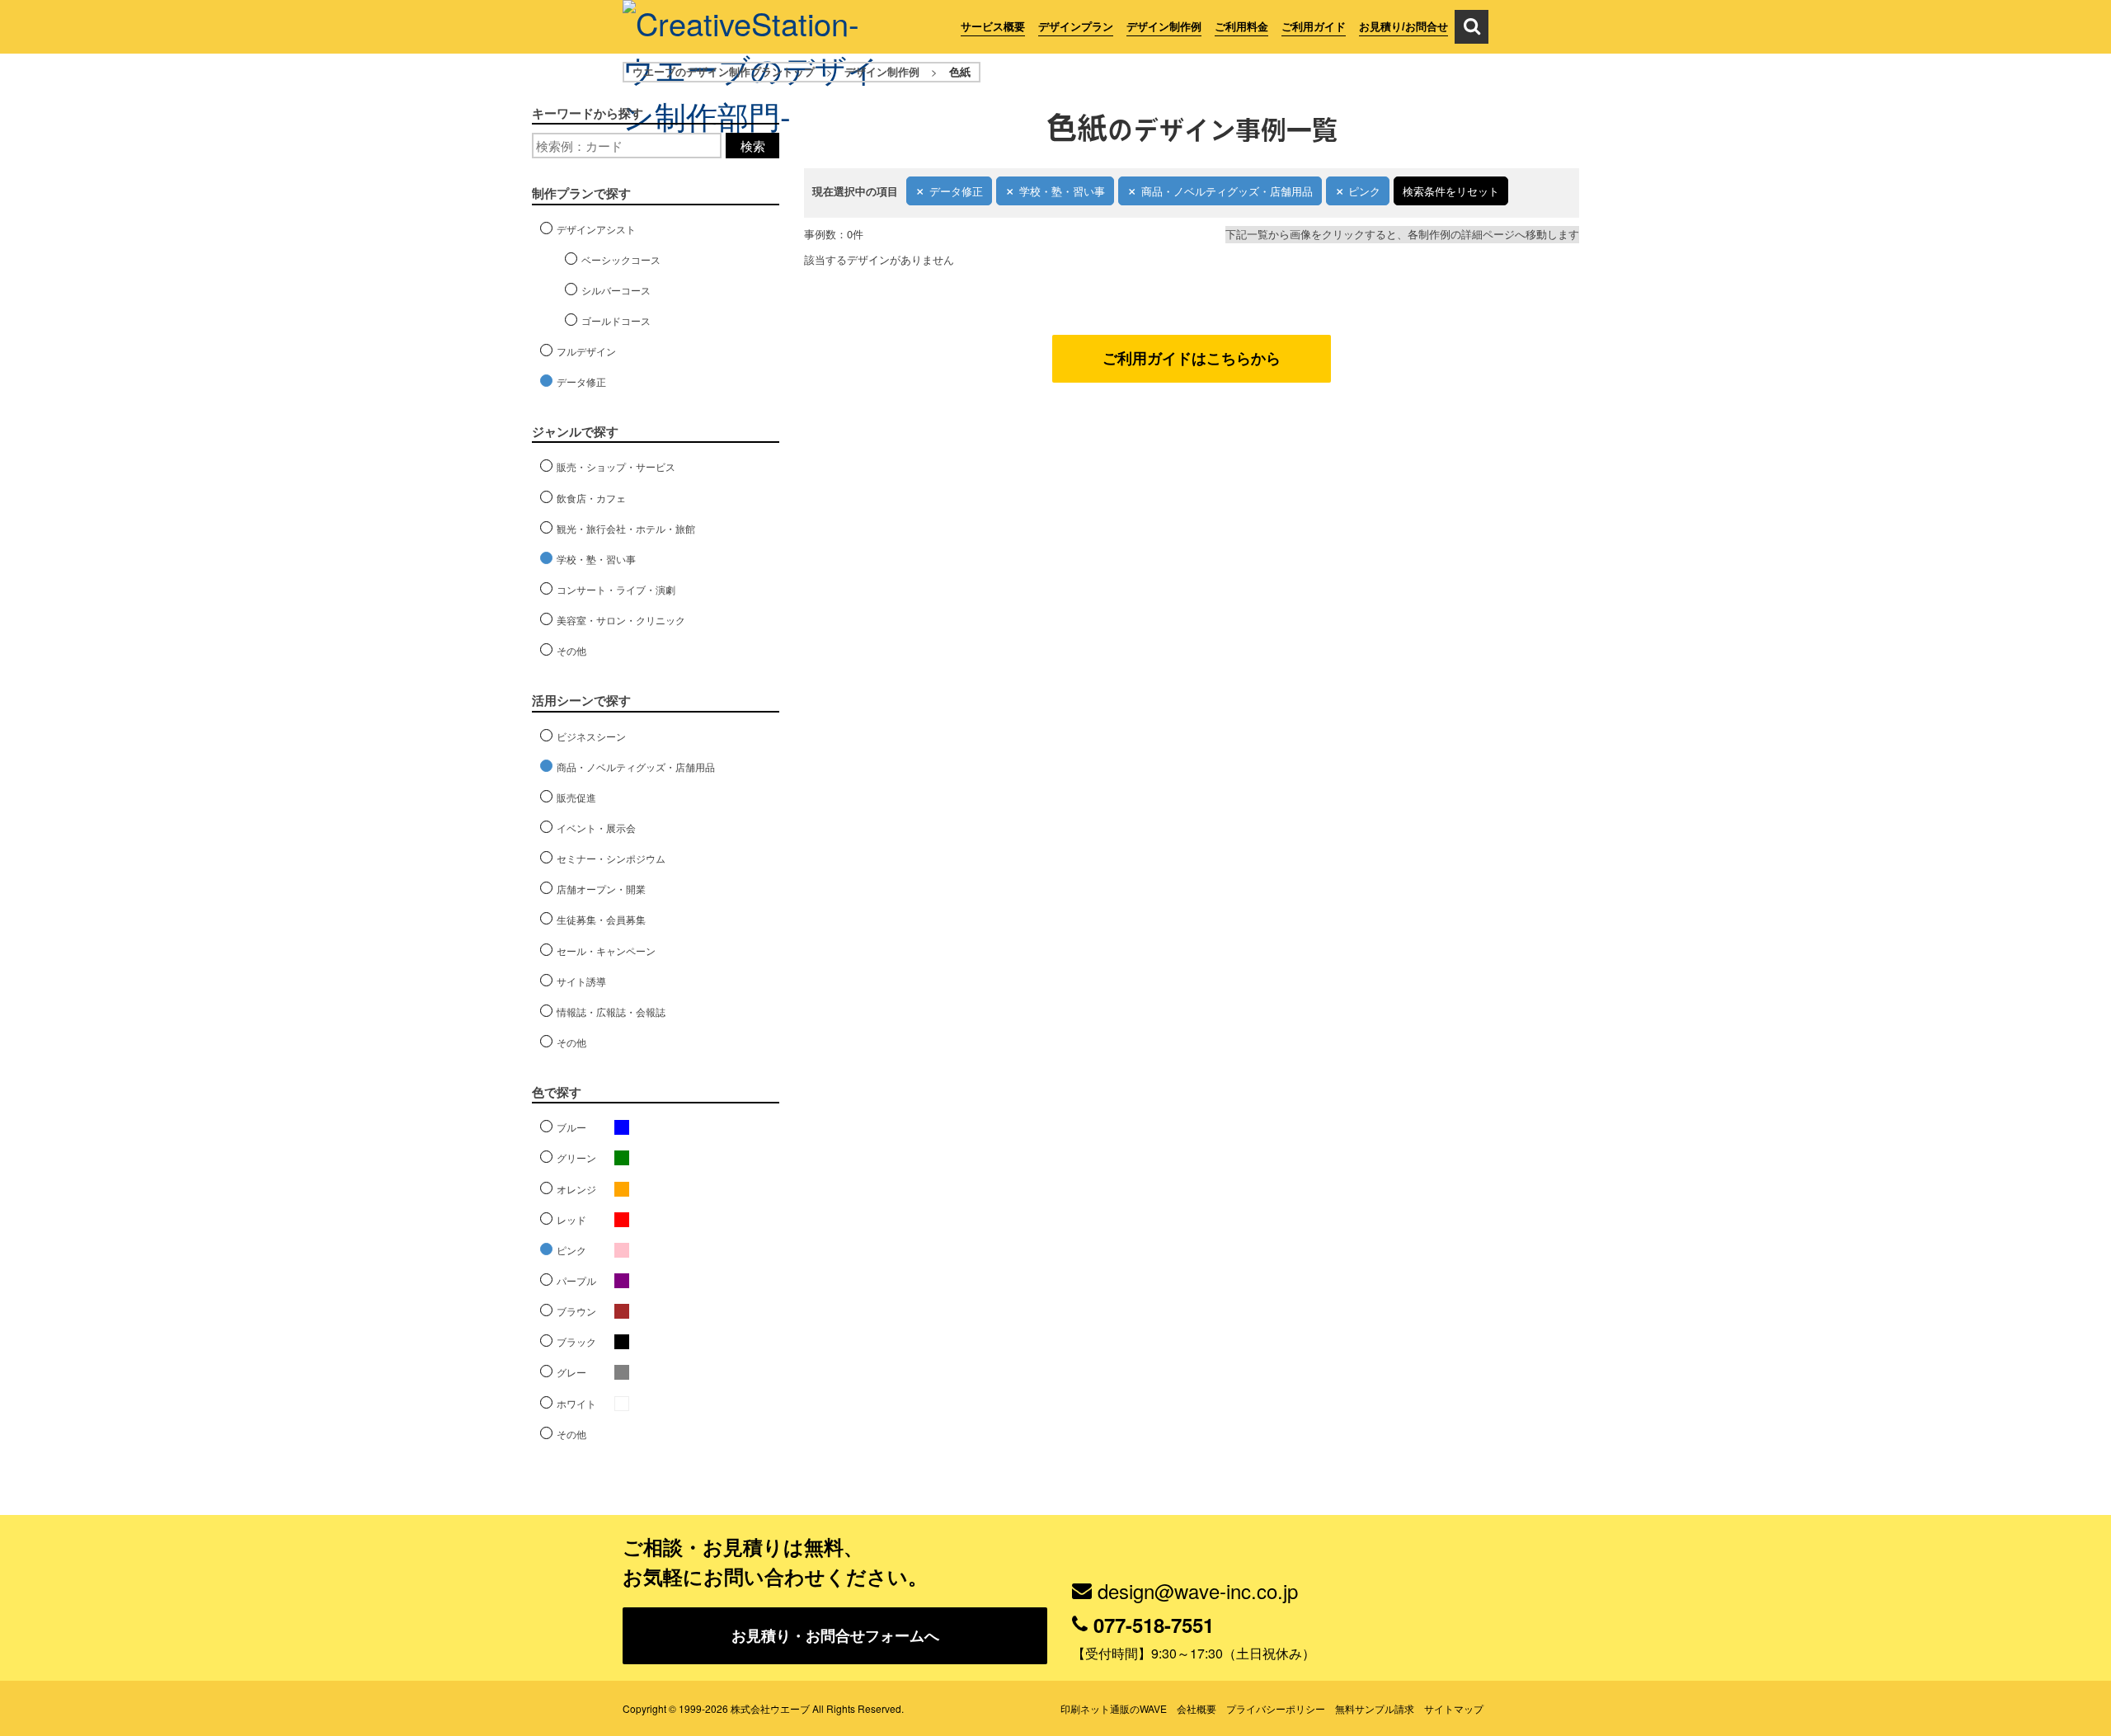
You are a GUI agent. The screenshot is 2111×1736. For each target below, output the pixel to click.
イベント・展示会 (596, 828)
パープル (576, 1280)
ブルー (571, 1127)
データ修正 (956, 191)
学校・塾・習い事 (1062, 191)
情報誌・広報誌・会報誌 (611, 1011)
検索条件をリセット (1451, 191)
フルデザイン (586, 351)
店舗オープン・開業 (601, 889)
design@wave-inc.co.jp (1198, 1590)
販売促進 (576, 797)
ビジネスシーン (591, 736)
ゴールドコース (616, 320)
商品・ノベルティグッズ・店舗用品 (1227, 191)
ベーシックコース (621, 259)
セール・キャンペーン (606, 950)
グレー (571, 1372)
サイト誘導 (581, 981)
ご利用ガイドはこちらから (1192, 358)
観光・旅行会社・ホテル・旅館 (626, 528)
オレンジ (576, 1189)
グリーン (576, 1157)
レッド (571, 1219)
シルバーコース (616, 290)
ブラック (576, 1341)
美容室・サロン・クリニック (621, 620)
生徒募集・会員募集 (601, 919)
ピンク (1364, 191)
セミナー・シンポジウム (611, 858)
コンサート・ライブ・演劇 (616, 589)
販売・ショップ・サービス (616, 466)
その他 (571, 650)
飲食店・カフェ (591, 498)
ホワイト (576, 1403)
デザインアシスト (596, 229)
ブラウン (576, 1311)
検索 (753, 146)
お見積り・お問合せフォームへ (835, 1635)
